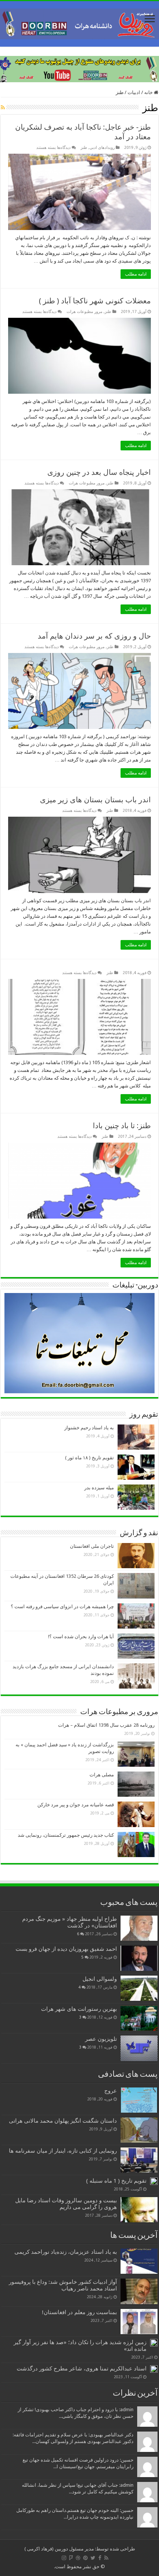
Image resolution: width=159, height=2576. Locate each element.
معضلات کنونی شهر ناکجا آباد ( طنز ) (95, 301)
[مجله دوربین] (79, 23)
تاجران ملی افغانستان (92, 1546)
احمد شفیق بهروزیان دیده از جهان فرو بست (66, 1949)
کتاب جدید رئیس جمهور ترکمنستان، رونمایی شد (66, 1835)
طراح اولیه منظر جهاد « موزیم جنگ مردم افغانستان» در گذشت (70, 1922)
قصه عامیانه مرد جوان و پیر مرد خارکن (76, 1805)
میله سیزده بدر (99, 1488)
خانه (149, 92)
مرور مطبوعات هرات (84, 312)
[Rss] (106, 2558)
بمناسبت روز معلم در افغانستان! (79, 2312)
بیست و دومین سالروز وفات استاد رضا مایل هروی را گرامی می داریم (66, 2204)
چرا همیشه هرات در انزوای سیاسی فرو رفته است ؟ (62, 1607)
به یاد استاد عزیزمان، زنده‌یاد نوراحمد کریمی (66, 2252)
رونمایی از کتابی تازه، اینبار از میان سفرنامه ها (63, 2151)
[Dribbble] (78, 2558)
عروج (111, 2091)
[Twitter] (93, 2558)
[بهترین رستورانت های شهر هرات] (139, 2018)
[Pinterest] (85, 2558)
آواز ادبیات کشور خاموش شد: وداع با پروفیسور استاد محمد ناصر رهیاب (63, 2285)
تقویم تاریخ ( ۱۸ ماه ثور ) (89, 1458)
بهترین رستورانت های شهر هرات (79, 2009)
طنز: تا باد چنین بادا (122, 1126)
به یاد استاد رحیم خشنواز (89, 1428)
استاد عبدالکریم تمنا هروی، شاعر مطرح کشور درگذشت (82, 2369)
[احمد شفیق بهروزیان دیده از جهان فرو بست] (139, 1958)
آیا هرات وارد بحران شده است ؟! (81, 1637)
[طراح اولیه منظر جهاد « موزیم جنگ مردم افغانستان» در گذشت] (139, 1928)
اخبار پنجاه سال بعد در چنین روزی (99, 472)
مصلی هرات (102, 1775)
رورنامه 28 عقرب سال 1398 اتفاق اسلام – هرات (106, 1725)
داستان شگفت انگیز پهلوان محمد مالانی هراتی (63, 2121)
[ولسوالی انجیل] (139, 1988)
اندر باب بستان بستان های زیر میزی (95, 800)
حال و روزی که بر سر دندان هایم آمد (94, 636)
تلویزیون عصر (101, 2039)
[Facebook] (100, 2558)
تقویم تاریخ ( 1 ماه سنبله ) (116, 2181)
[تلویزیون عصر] (139, 2048)
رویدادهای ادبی (102, 148)
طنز (84, 148)
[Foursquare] (71, 2558)
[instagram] (64, 2558)
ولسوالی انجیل (100, 1979)
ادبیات (134, 92)
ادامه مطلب (136, 274)
